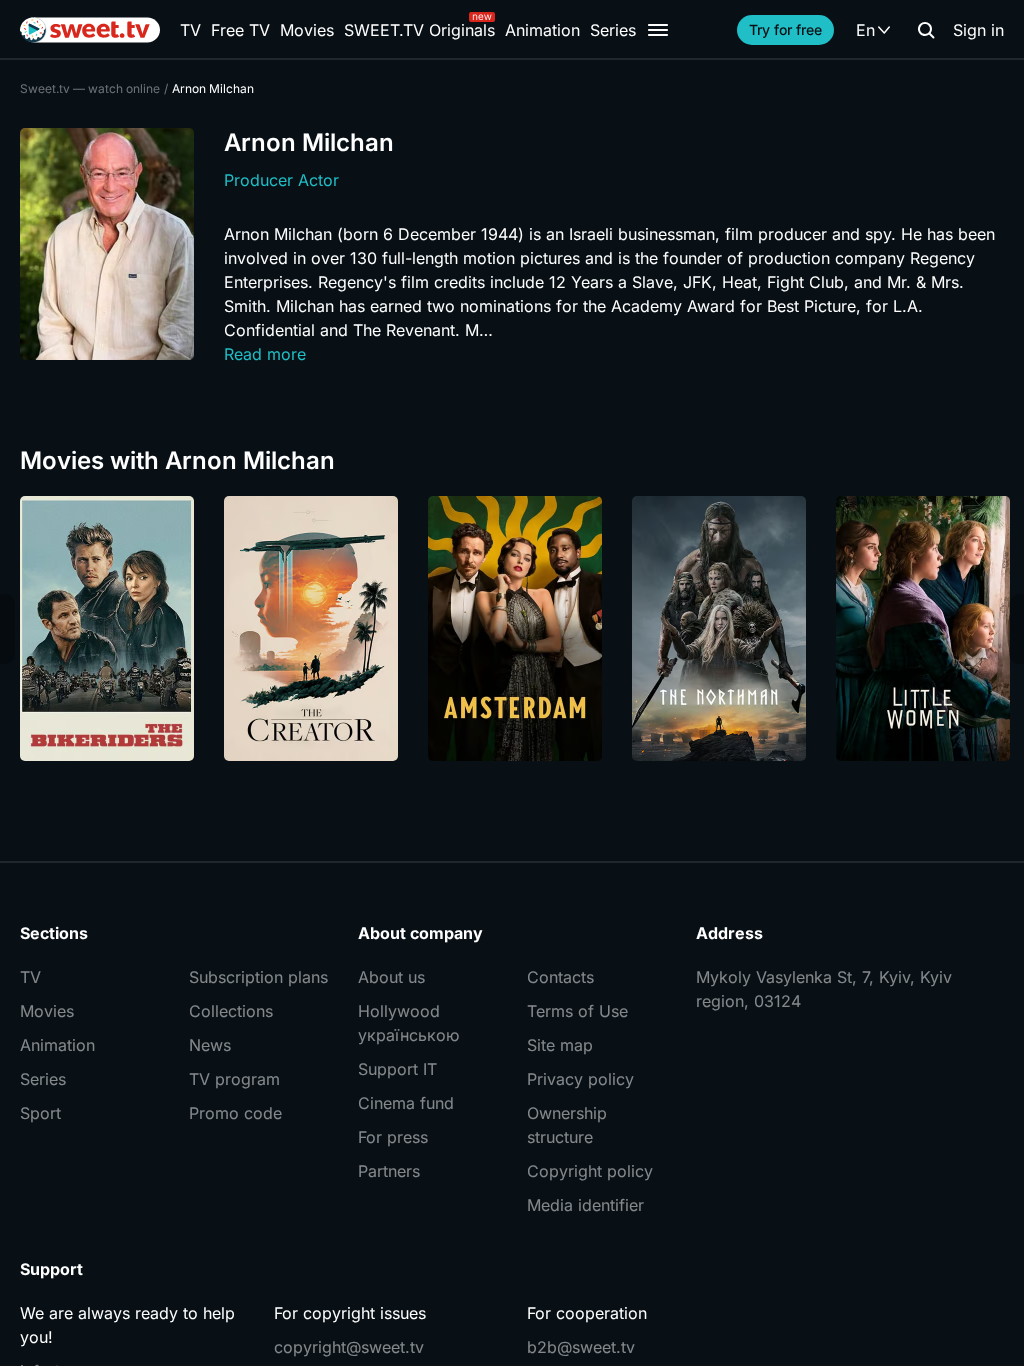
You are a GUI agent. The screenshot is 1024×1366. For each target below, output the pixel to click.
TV (190, 30)
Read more (265, 354)
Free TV (240, 30)
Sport (40, 1113)
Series (613, 30)
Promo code (235, 1113)
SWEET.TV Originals (419, 30)
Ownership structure (567, 1125)
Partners (389, 1171)
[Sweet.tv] (90, 30)
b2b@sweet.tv (581, 1347)
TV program (234, 1079)
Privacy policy (580, 1079)
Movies (307, 30)
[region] (512, 628)
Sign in (978, 30)
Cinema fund (406, 1103)
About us (391, 977)
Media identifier (585, 1205)
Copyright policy (590, 1171)
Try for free (785, 29)
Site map (560, 1045)
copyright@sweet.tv (349, 1347)
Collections (231, 1011)
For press (393, 1137)
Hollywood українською (408, 1023)
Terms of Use (577, 1011)
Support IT (397, 1069)
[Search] (926, 30)
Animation (542, 30)
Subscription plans (258, 977)
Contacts (560, 977)
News (210, 1045)
